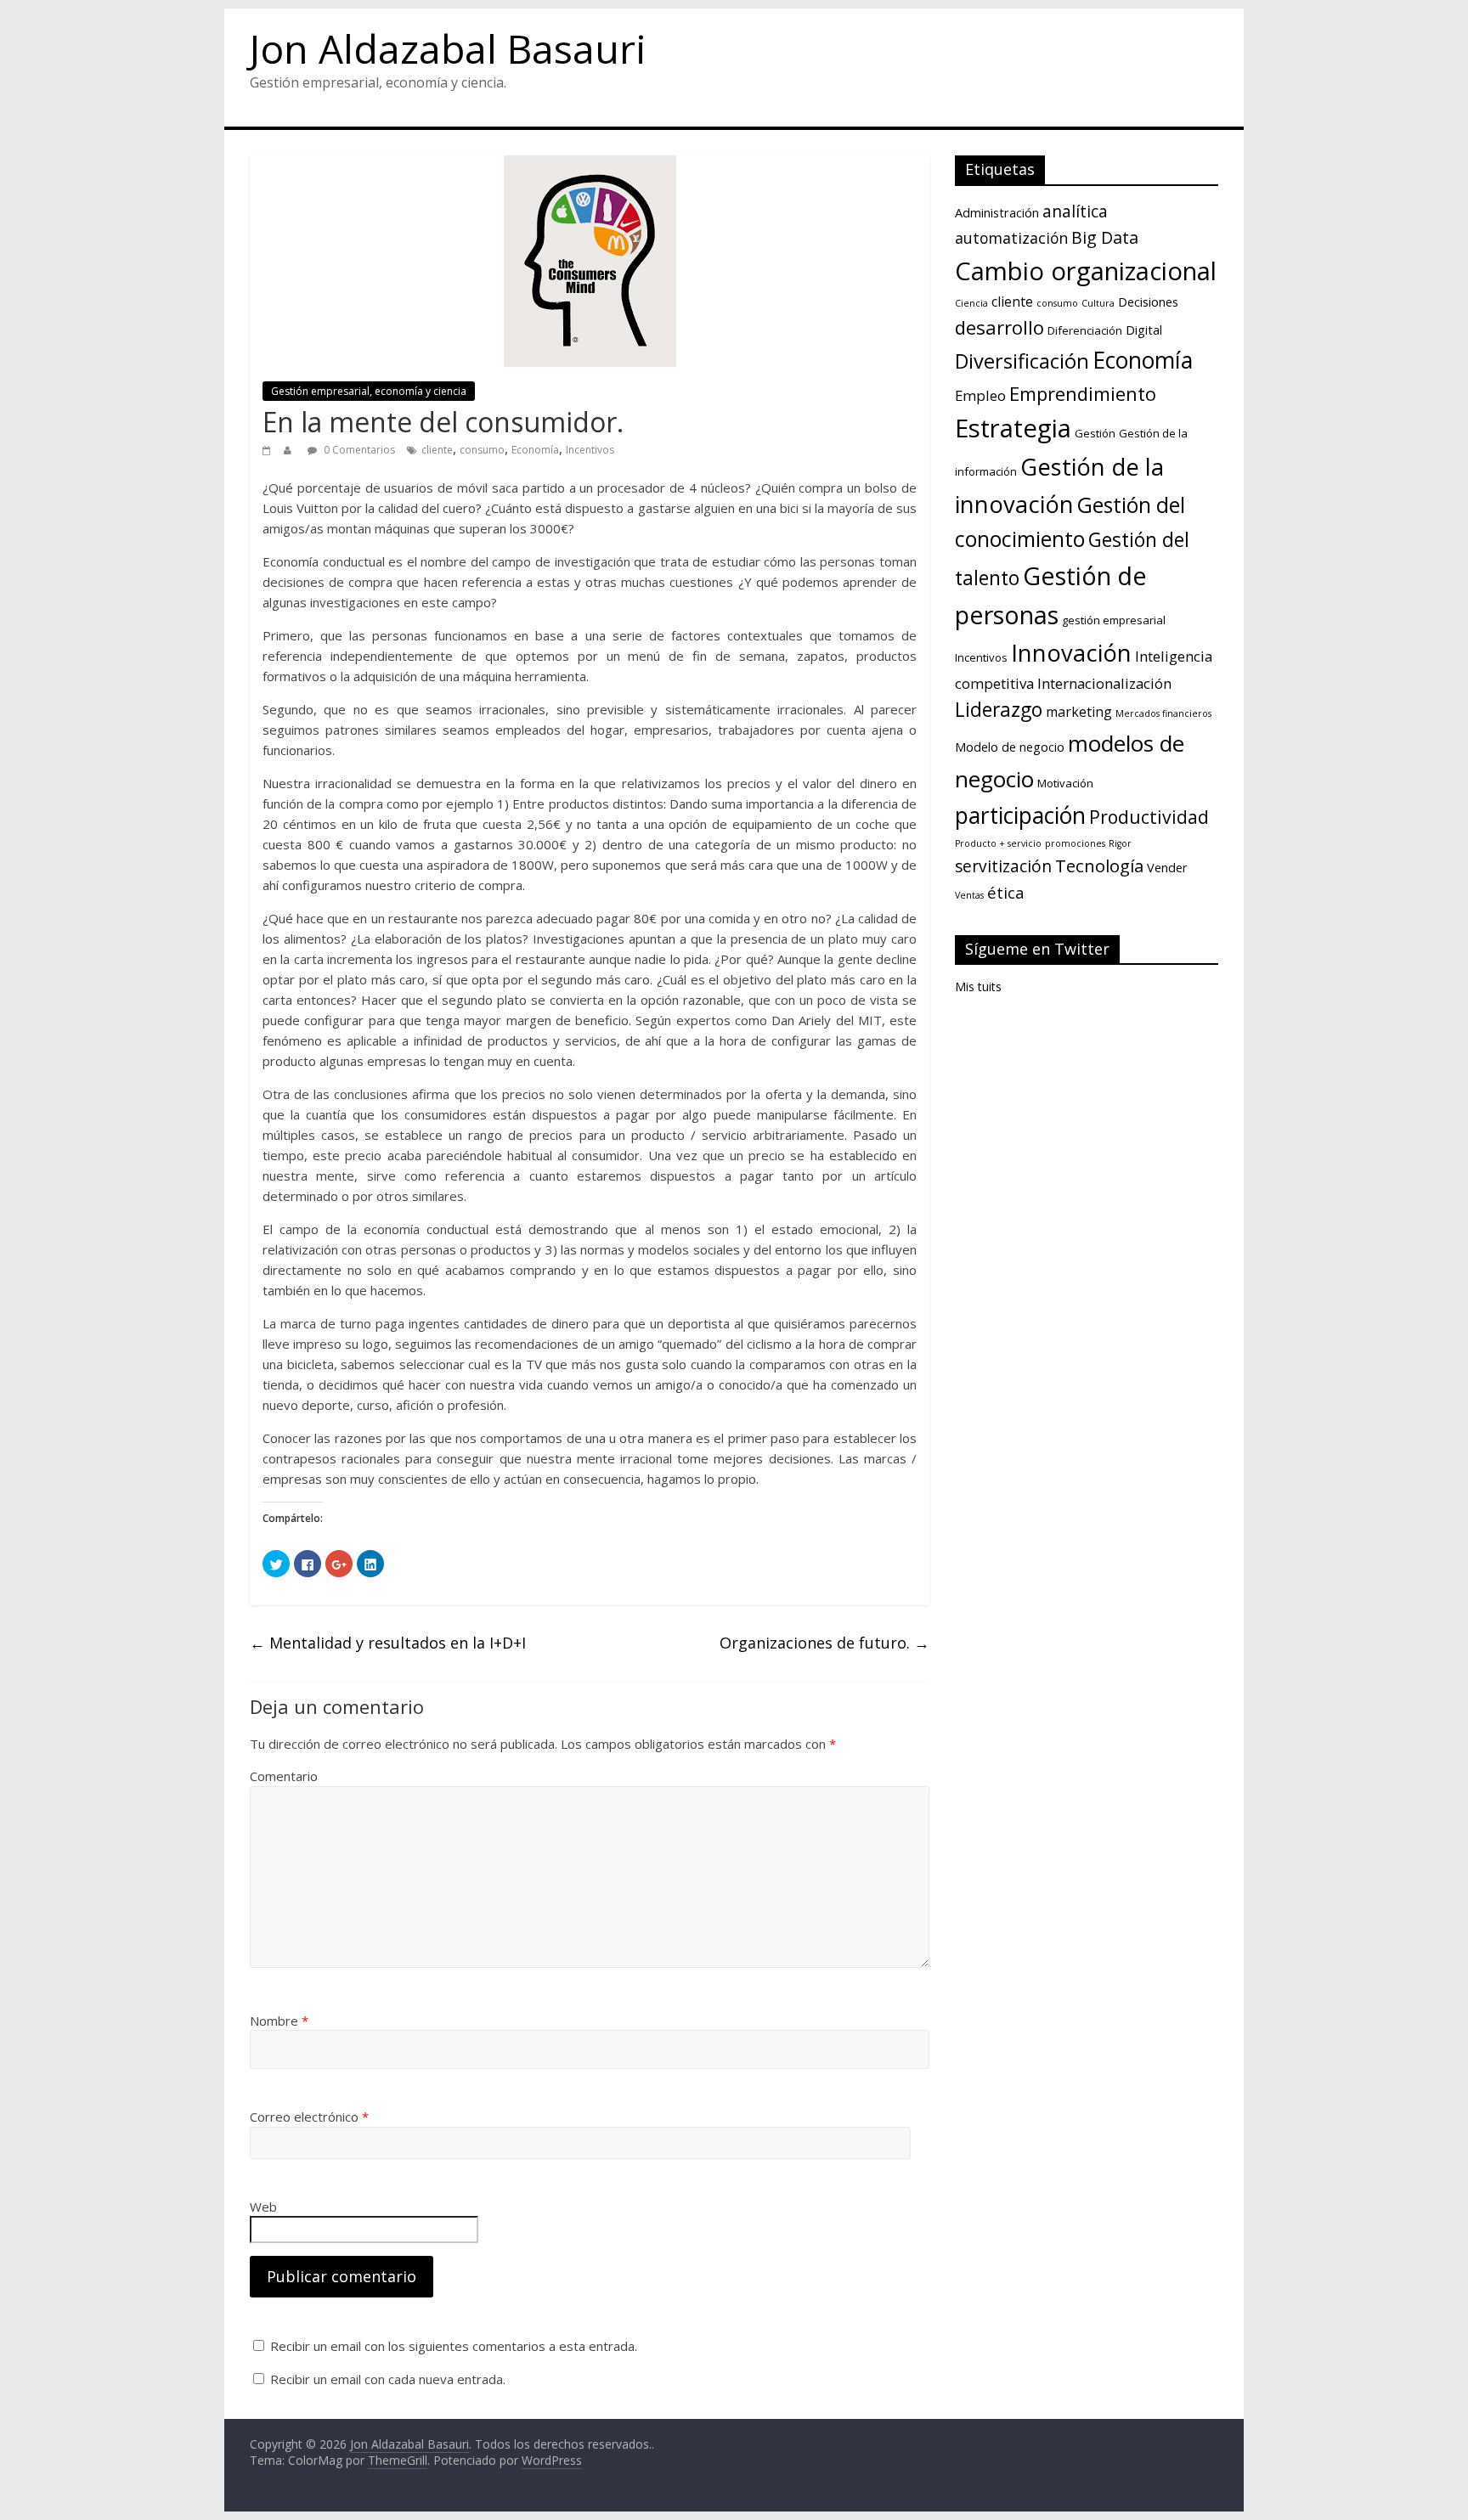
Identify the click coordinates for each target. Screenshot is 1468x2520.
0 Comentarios (358, 450)
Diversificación (1022, 361)
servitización (1003, 866)
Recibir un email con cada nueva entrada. (388, 2379)
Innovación (1071, 653)
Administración (997, 212)
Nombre (279, 2021)
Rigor (1120, 843)
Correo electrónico (309, 2117)
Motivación (1065, 783)
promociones (1075, 843)
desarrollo (999, 327)
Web (263, 2207)
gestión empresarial (1114, 620)
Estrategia (1013, 428)
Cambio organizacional (1086, 271)
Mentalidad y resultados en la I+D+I (388, 1643)
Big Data (1105, 237)
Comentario (284, 1776)
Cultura (1098, 303)
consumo (482, 450)
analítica (1075, 211)
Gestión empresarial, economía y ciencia (369, 391)
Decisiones (1148, 302)
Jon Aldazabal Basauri (448, 48)
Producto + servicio (998, 843)
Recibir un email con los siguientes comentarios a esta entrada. (454, 2346)
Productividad (1149, 817)
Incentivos (590, 450)
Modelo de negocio (1010, 747)
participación (1020, 815)
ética (1006, 892)
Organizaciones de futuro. (824, 1643)
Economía (535, 450)
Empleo (980, 395)
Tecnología (1099, 865)
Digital (1144, 330)
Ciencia (971, 303)
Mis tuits (978, 987)
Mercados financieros (1163, 713)
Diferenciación (1085, 330)
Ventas (969, 895)
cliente (437, 450)
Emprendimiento (1083, 393)
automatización (1011, 238)
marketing (1079, 712)
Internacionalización (1104, 683)
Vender (1167, 867)
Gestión (1095, 433)
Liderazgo (999, 710)
